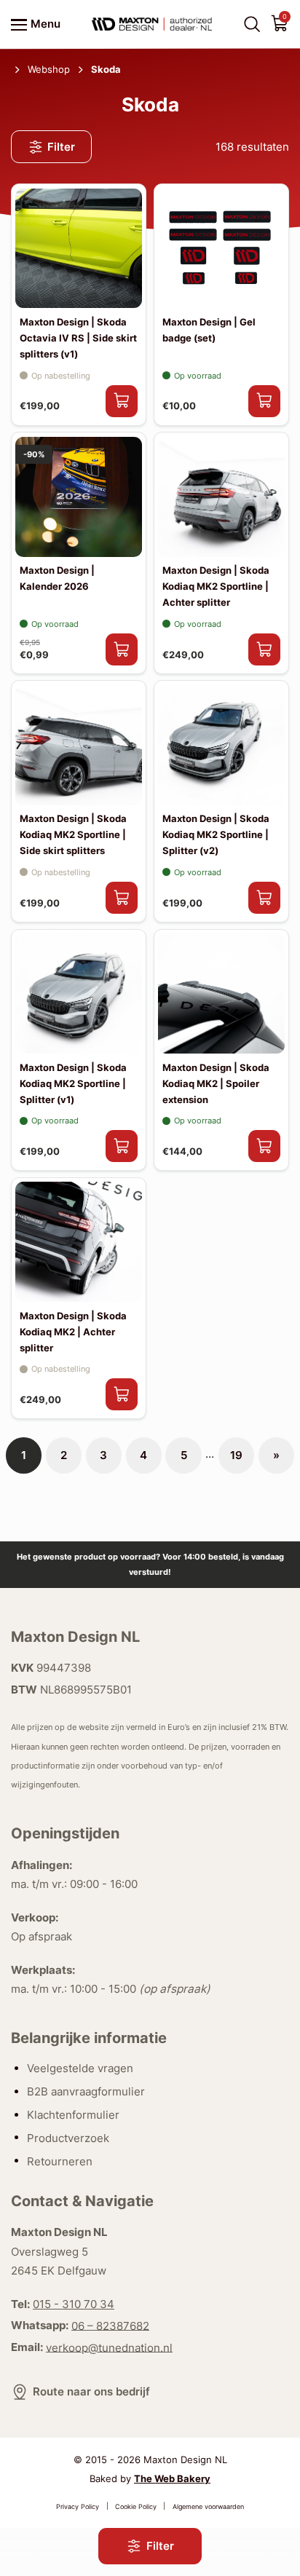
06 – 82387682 (110, 2325)
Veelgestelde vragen (80, 2068)
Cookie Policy (136, 2506)
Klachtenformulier (73, 2115)
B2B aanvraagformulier (86, 2091)
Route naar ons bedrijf (91, 2391)
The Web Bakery (172, 2478)
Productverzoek (68, 2137)
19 (236, 1455)
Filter (61, 147)
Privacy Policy (78, 2506)
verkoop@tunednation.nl (109, 2347)
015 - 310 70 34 (74, 2304)
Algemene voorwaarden (208, 2506)
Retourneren (60, 2161)
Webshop (49, 69)
